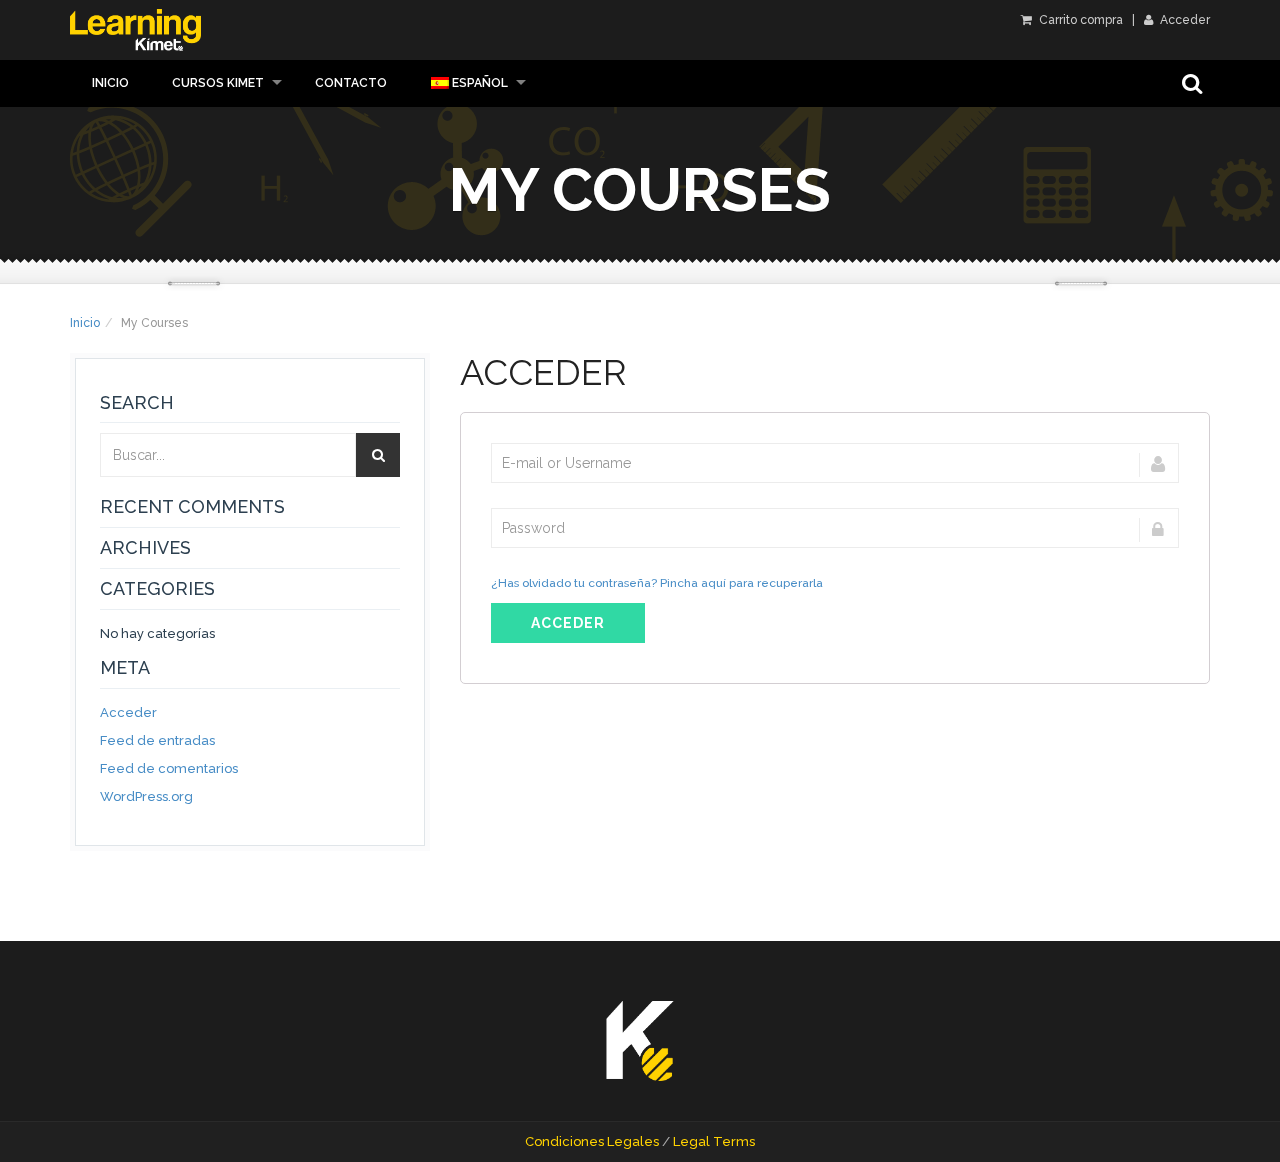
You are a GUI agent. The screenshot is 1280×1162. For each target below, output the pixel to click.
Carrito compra (1079, 20)
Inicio (110, 83)
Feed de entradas (157, 740)
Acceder (1183, 20)
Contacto (351, 83)
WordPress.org (146, 796)
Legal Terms (714, 1141)
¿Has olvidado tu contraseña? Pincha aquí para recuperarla (657, 583)
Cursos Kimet (218, 83)
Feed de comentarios (169, 768)
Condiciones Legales (592, 1141)
